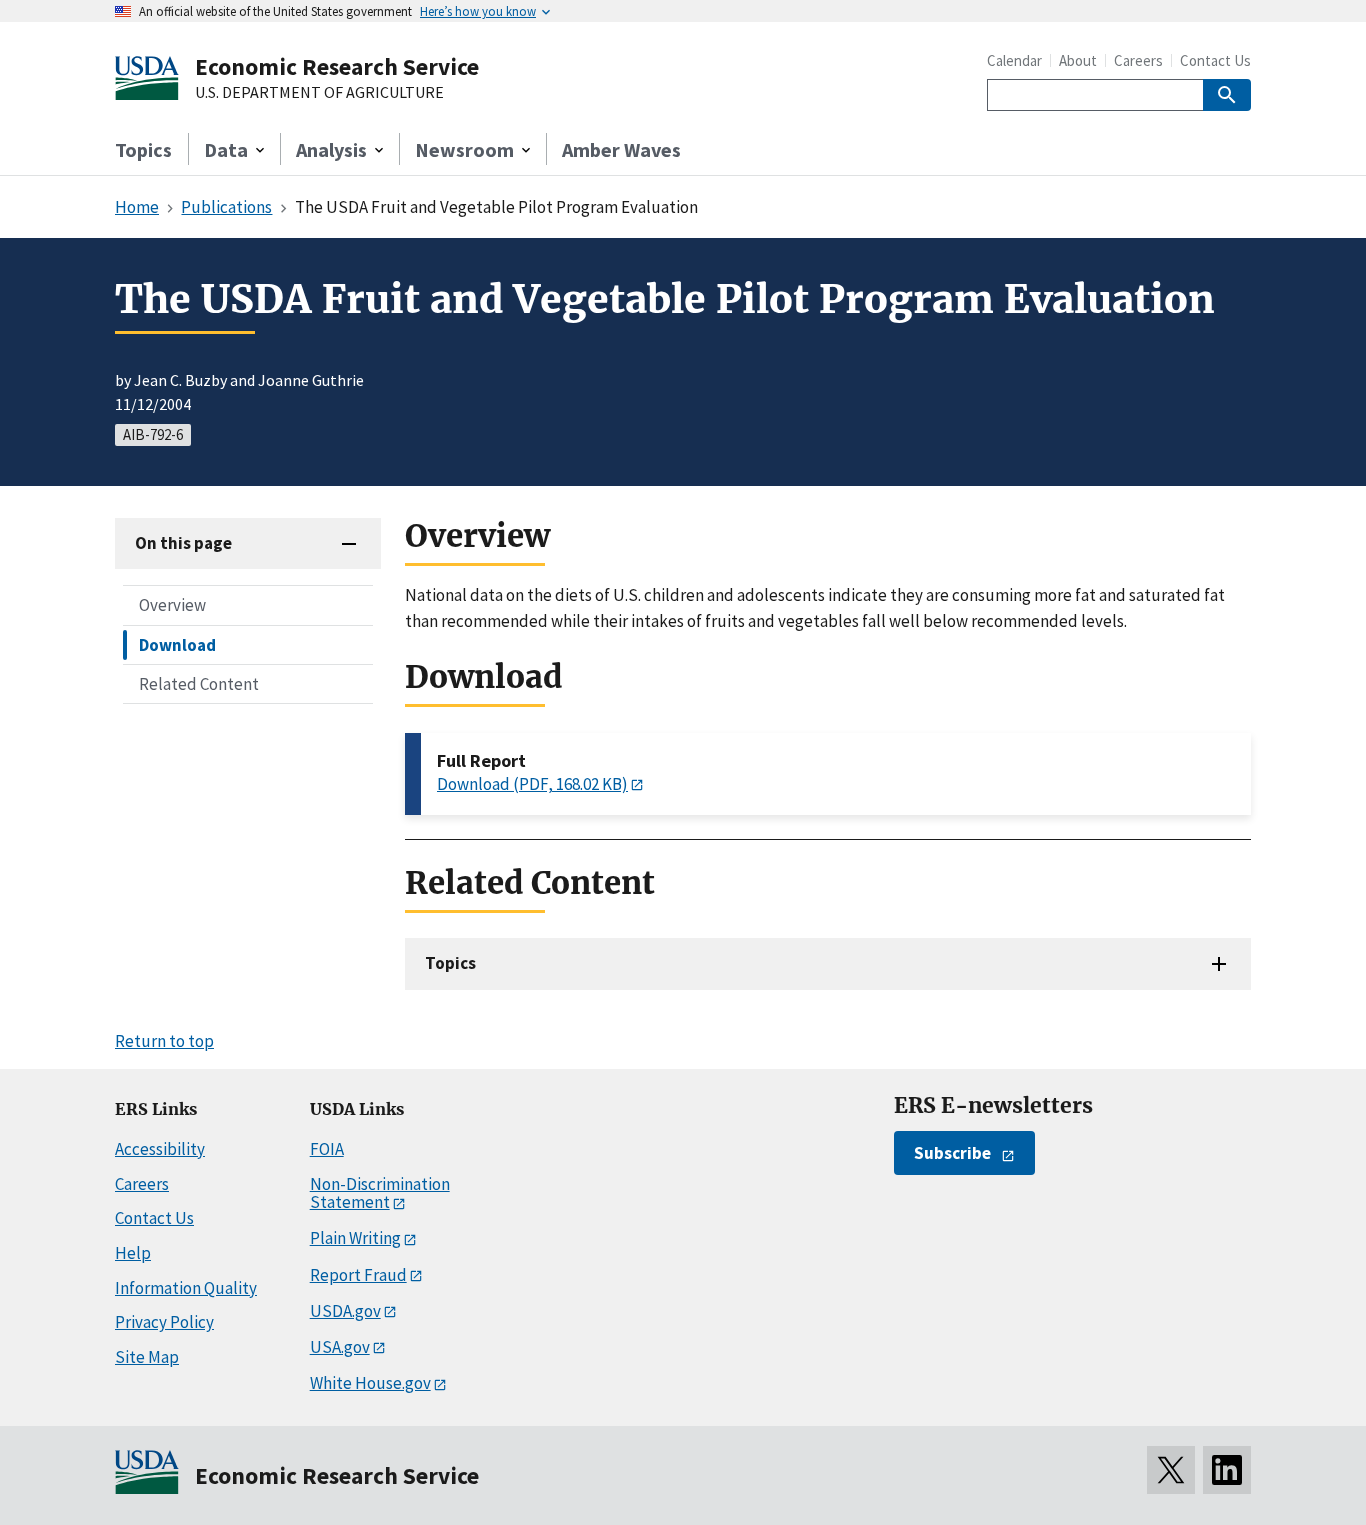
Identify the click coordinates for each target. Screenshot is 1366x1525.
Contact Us (1215, 60)
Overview (172, 605)
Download (177, 644)
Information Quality (186, 1288)
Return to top (164, 1041)
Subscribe (952, 1153)
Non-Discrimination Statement (380, 1193)
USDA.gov (345, 1311)
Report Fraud (358, 1275)
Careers (1138, 60)
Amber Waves (621, 149)
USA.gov (340, 1347)
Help (133, 1253)
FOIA (327, 1149)
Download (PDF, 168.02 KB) (532, 784)
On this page (183, 543)
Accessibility (160, 1149)
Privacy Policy (164, 1322)
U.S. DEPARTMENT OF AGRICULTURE (319, 93)
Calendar (1014, 60)
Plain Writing (355, 1238)
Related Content (199, 683)
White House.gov (370, 1383)
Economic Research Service (337, 66)
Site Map (147, 1357)
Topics (143, 149)
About (1078, 60)
